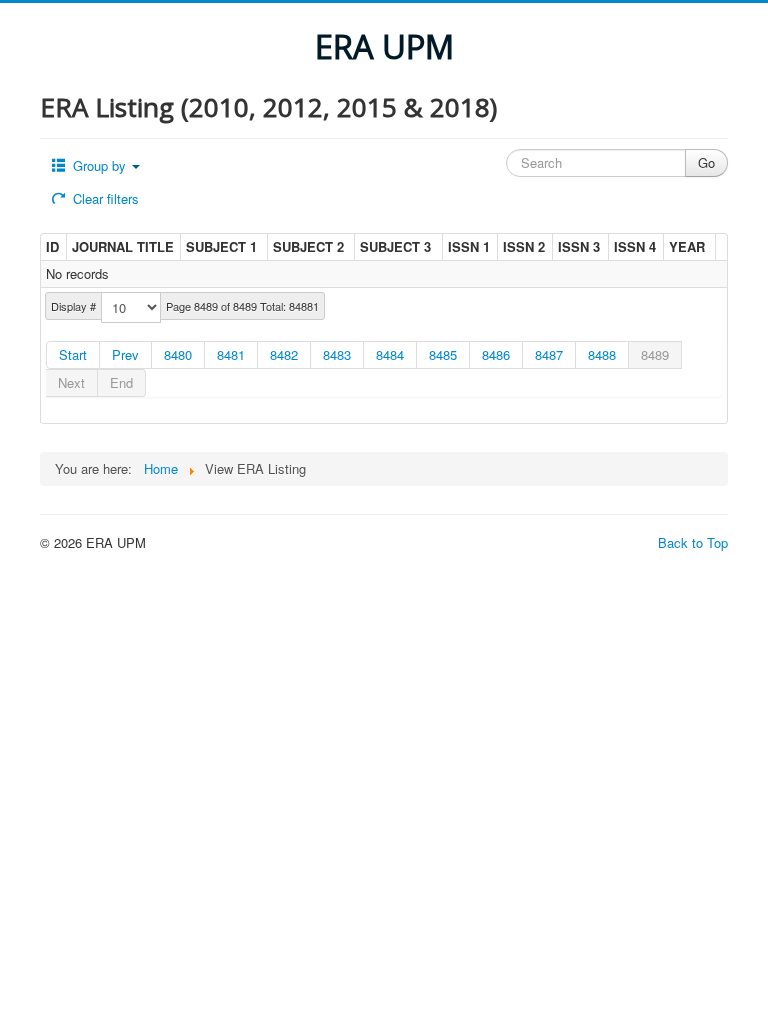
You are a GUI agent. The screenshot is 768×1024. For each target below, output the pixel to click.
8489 (655, 354)
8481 (231, 354)
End (121, 382)
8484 (390, 354)
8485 (443, 354)
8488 (602, 354)
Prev (125, 354)
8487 (549, 354)
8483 (337, 354)
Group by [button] (99, 165)
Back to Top (693, 542)
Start (73, 354)
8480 (178, 354)
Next (71, 382)
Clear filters (104, 198)
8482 (284, 354)
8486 (496, 354)
